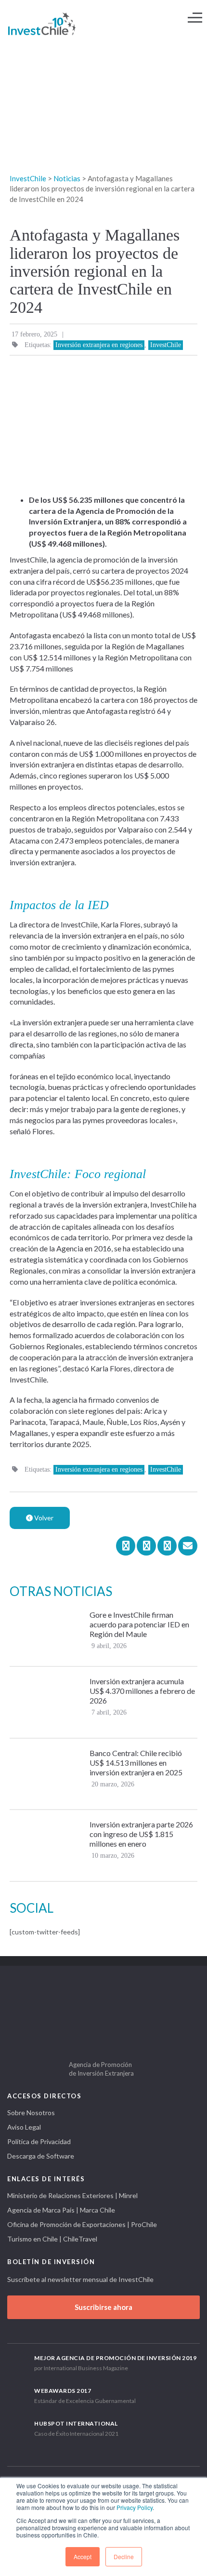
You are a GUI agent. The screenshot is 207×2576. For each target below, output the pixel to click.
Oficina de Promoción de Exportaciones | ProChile (82, 2224)
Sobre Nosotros (31, 2113)
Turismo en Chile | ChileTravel (52, 2239)
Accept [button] (83, 2556)
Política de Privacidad (39, 2141)
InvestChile (166, 345)
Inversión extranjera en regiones (99, 345)
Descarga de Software (41, 2156)
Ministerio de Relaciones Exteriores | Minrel (72, 2195)
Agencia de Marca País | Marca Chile (61, 2210)
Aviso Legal (24, 2127)
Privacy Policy (135, 2507)
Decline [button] (124, 2556)
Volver (43, 1518)
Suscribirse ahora (103, 2307)
